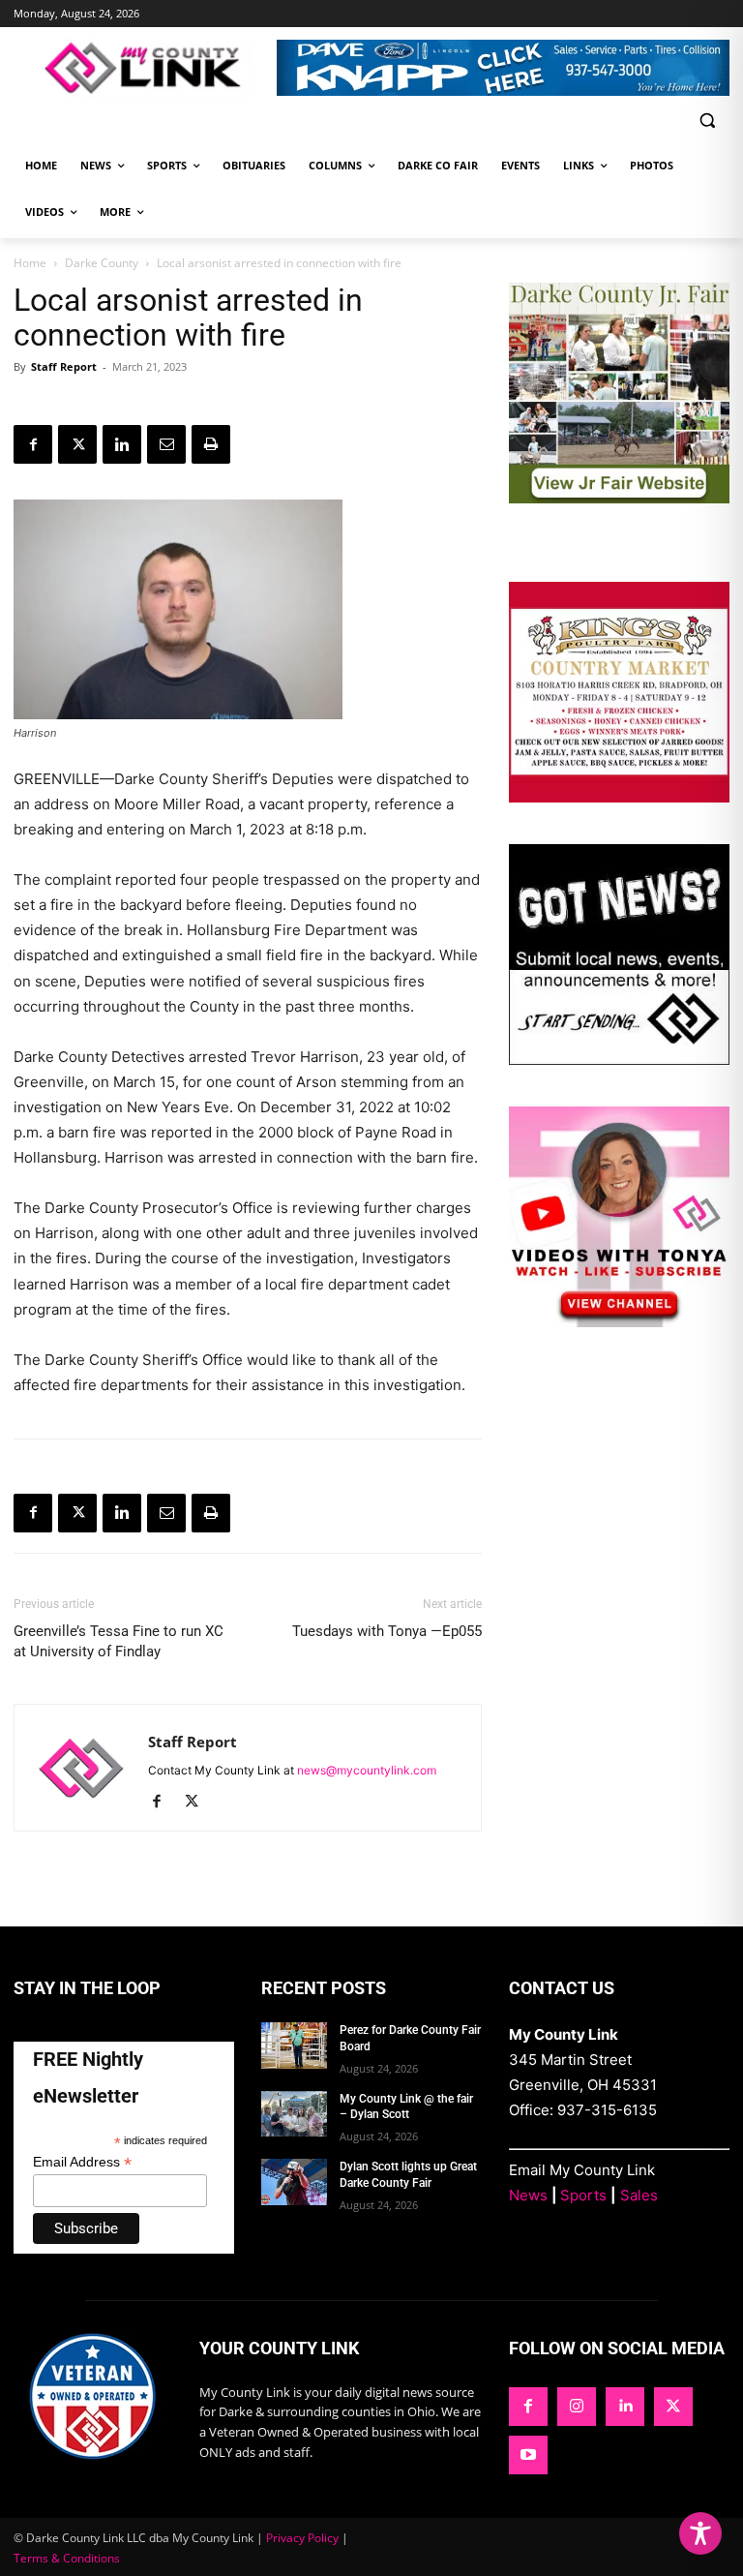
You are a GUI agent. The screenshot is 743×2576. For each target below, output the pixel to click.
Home (30, 263)
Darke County (102, 263)
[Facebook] (33, 444)
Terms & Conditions (67, 2558)
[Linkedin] (122, 444)
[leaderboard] (503, 68)
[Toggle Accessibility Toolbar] (700, 2533)
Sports (583, 2195)
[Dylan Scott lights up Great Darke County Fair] (294, 2182)
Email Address (82, 2162)
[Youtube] (528, 2455)
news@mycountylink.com (367, 1770)
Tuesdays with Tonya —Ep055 (387, 1631)
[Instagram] (577, 2407)
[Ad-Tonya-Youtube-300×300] (619, 1322)
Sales (639, 2195)
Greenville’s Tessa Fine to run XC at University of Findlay (119, 1641)
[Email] (166, 444)
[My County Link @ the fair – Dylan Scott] (294, 2114)
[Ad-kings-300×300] (619, 797)
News (528, 2195)
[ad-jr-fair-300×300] (619, 498)
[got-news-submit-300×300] (619, 1060)
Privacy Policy (302, 2538)
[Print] (211, 444)
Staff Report (64, 366)
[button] (707, 121)
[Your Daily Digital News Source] (145, 68)
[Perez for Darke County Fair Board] (294, 2046)
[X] (77, 444)
